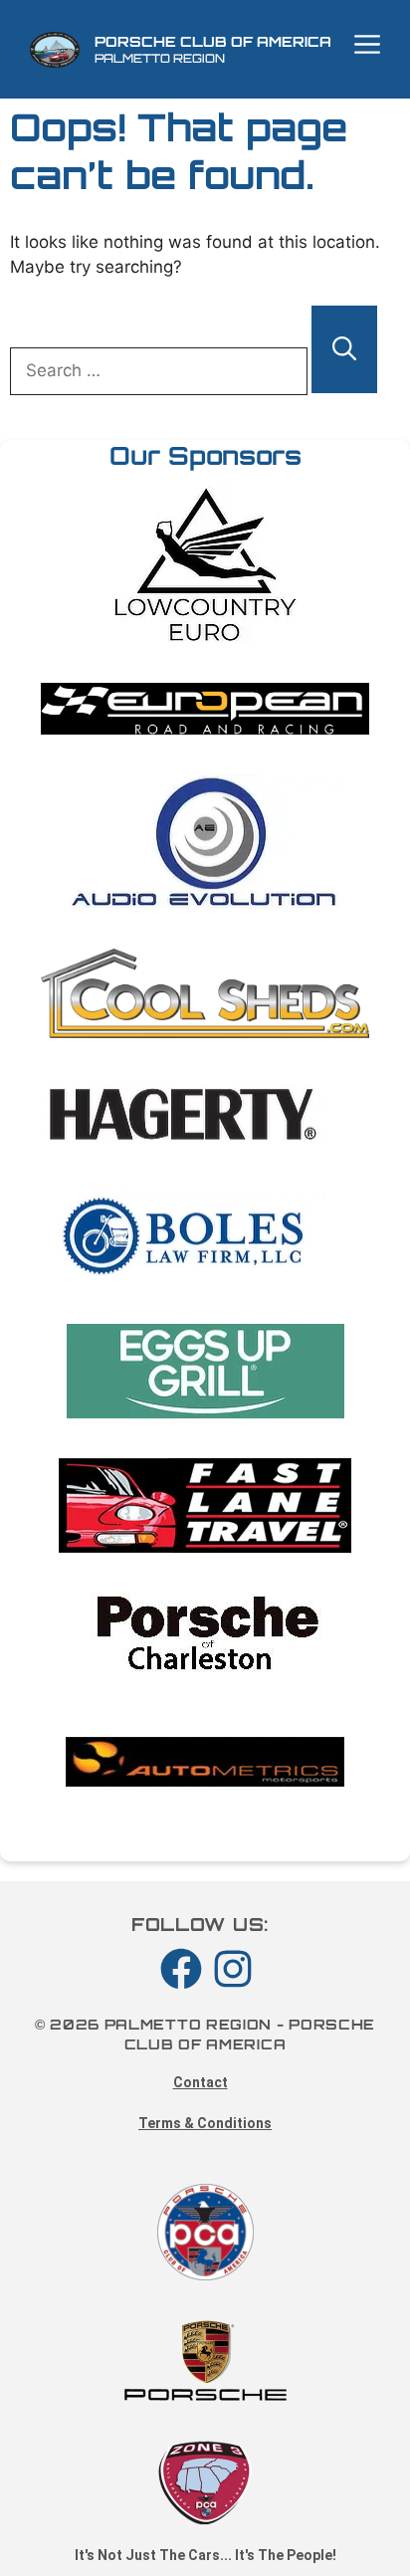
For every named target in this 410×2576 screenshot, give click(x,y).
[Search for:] (161, 371)
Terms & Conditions (205, 2123)
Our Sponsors (205, 455)
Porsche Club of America (213, 41)
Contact (201, 2082)
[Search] (344, 349)
